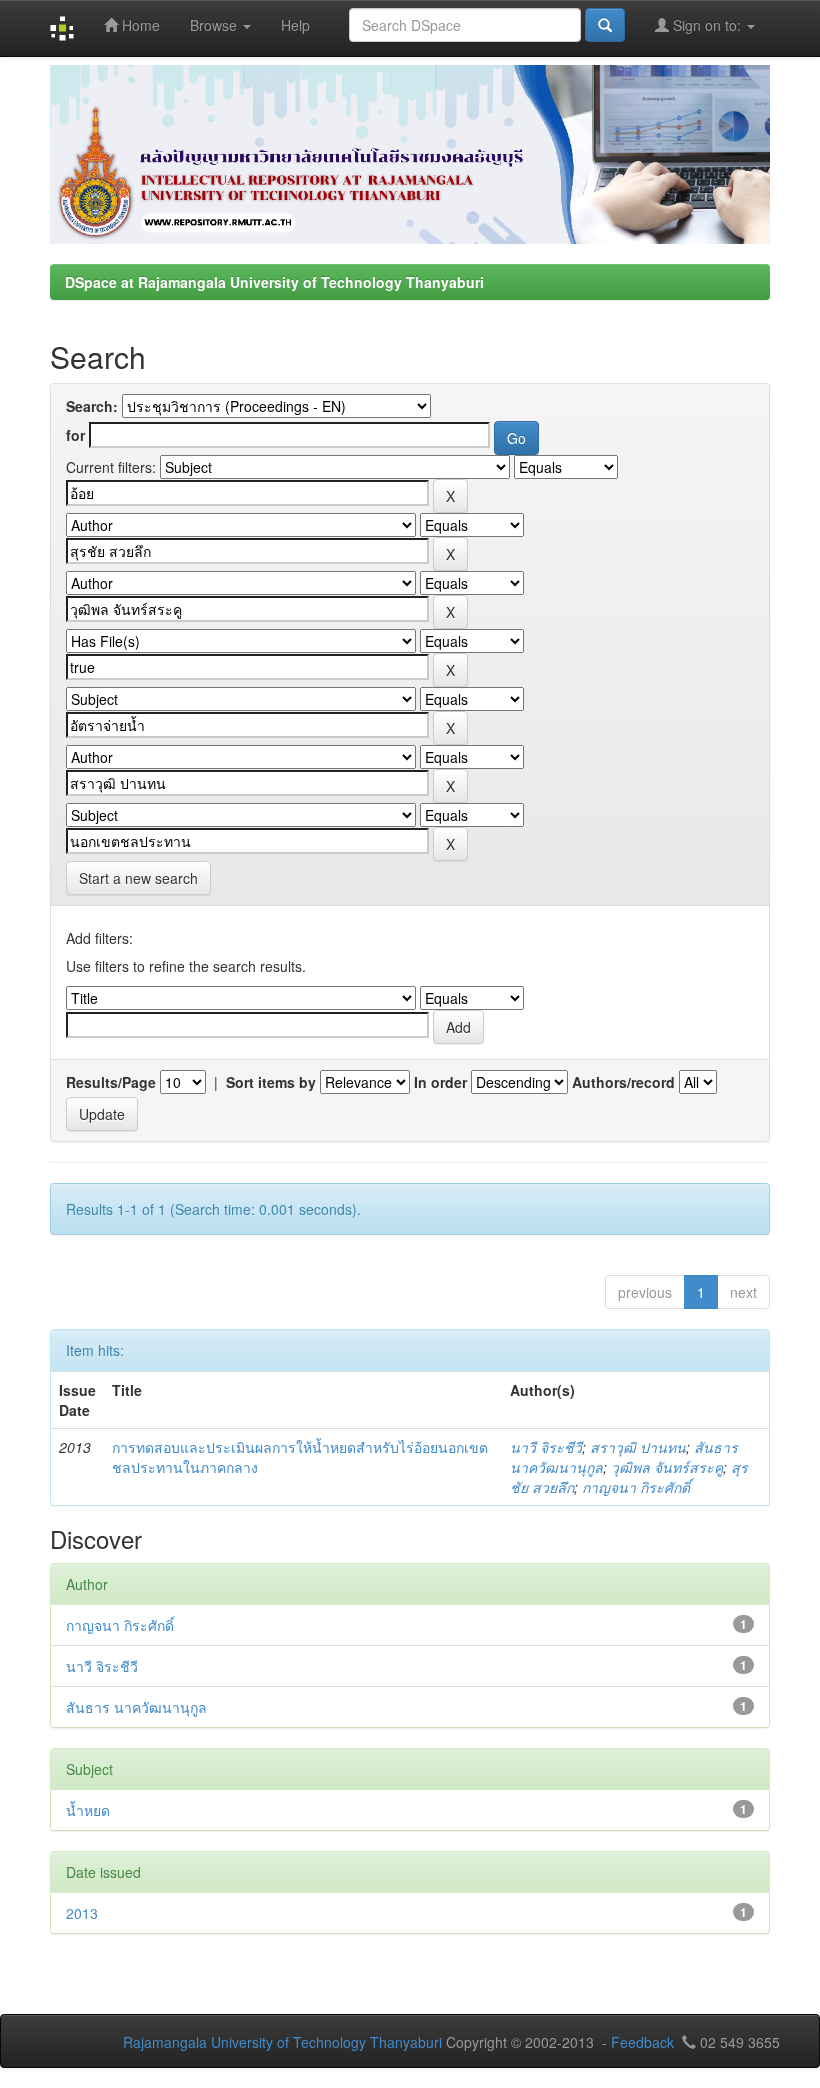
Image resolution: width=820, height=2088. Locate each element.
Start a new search (138, 878)
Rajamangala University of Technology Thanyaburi (282, 2042)
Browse (215, 25)
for (75, 435)
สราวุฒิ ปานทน (638, 1447)
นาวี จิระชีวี (546, 1447)
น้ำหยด (88, 1810)
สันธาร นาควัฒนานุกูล (136, 1707)
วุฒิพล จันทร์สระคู (667, 1467)
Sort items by (271, 1082)
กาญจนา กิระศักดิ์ (636, 1487)
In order (440, 1082)
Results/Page (111, 1082)
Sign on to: (707, 25)
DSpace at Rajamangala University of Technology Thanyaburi (274, 282)
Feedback (642, 2042)
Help (295, 25)
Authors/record (623, 1082)
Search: (92, 406)
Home (139, 25)
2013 (82, 1913)
